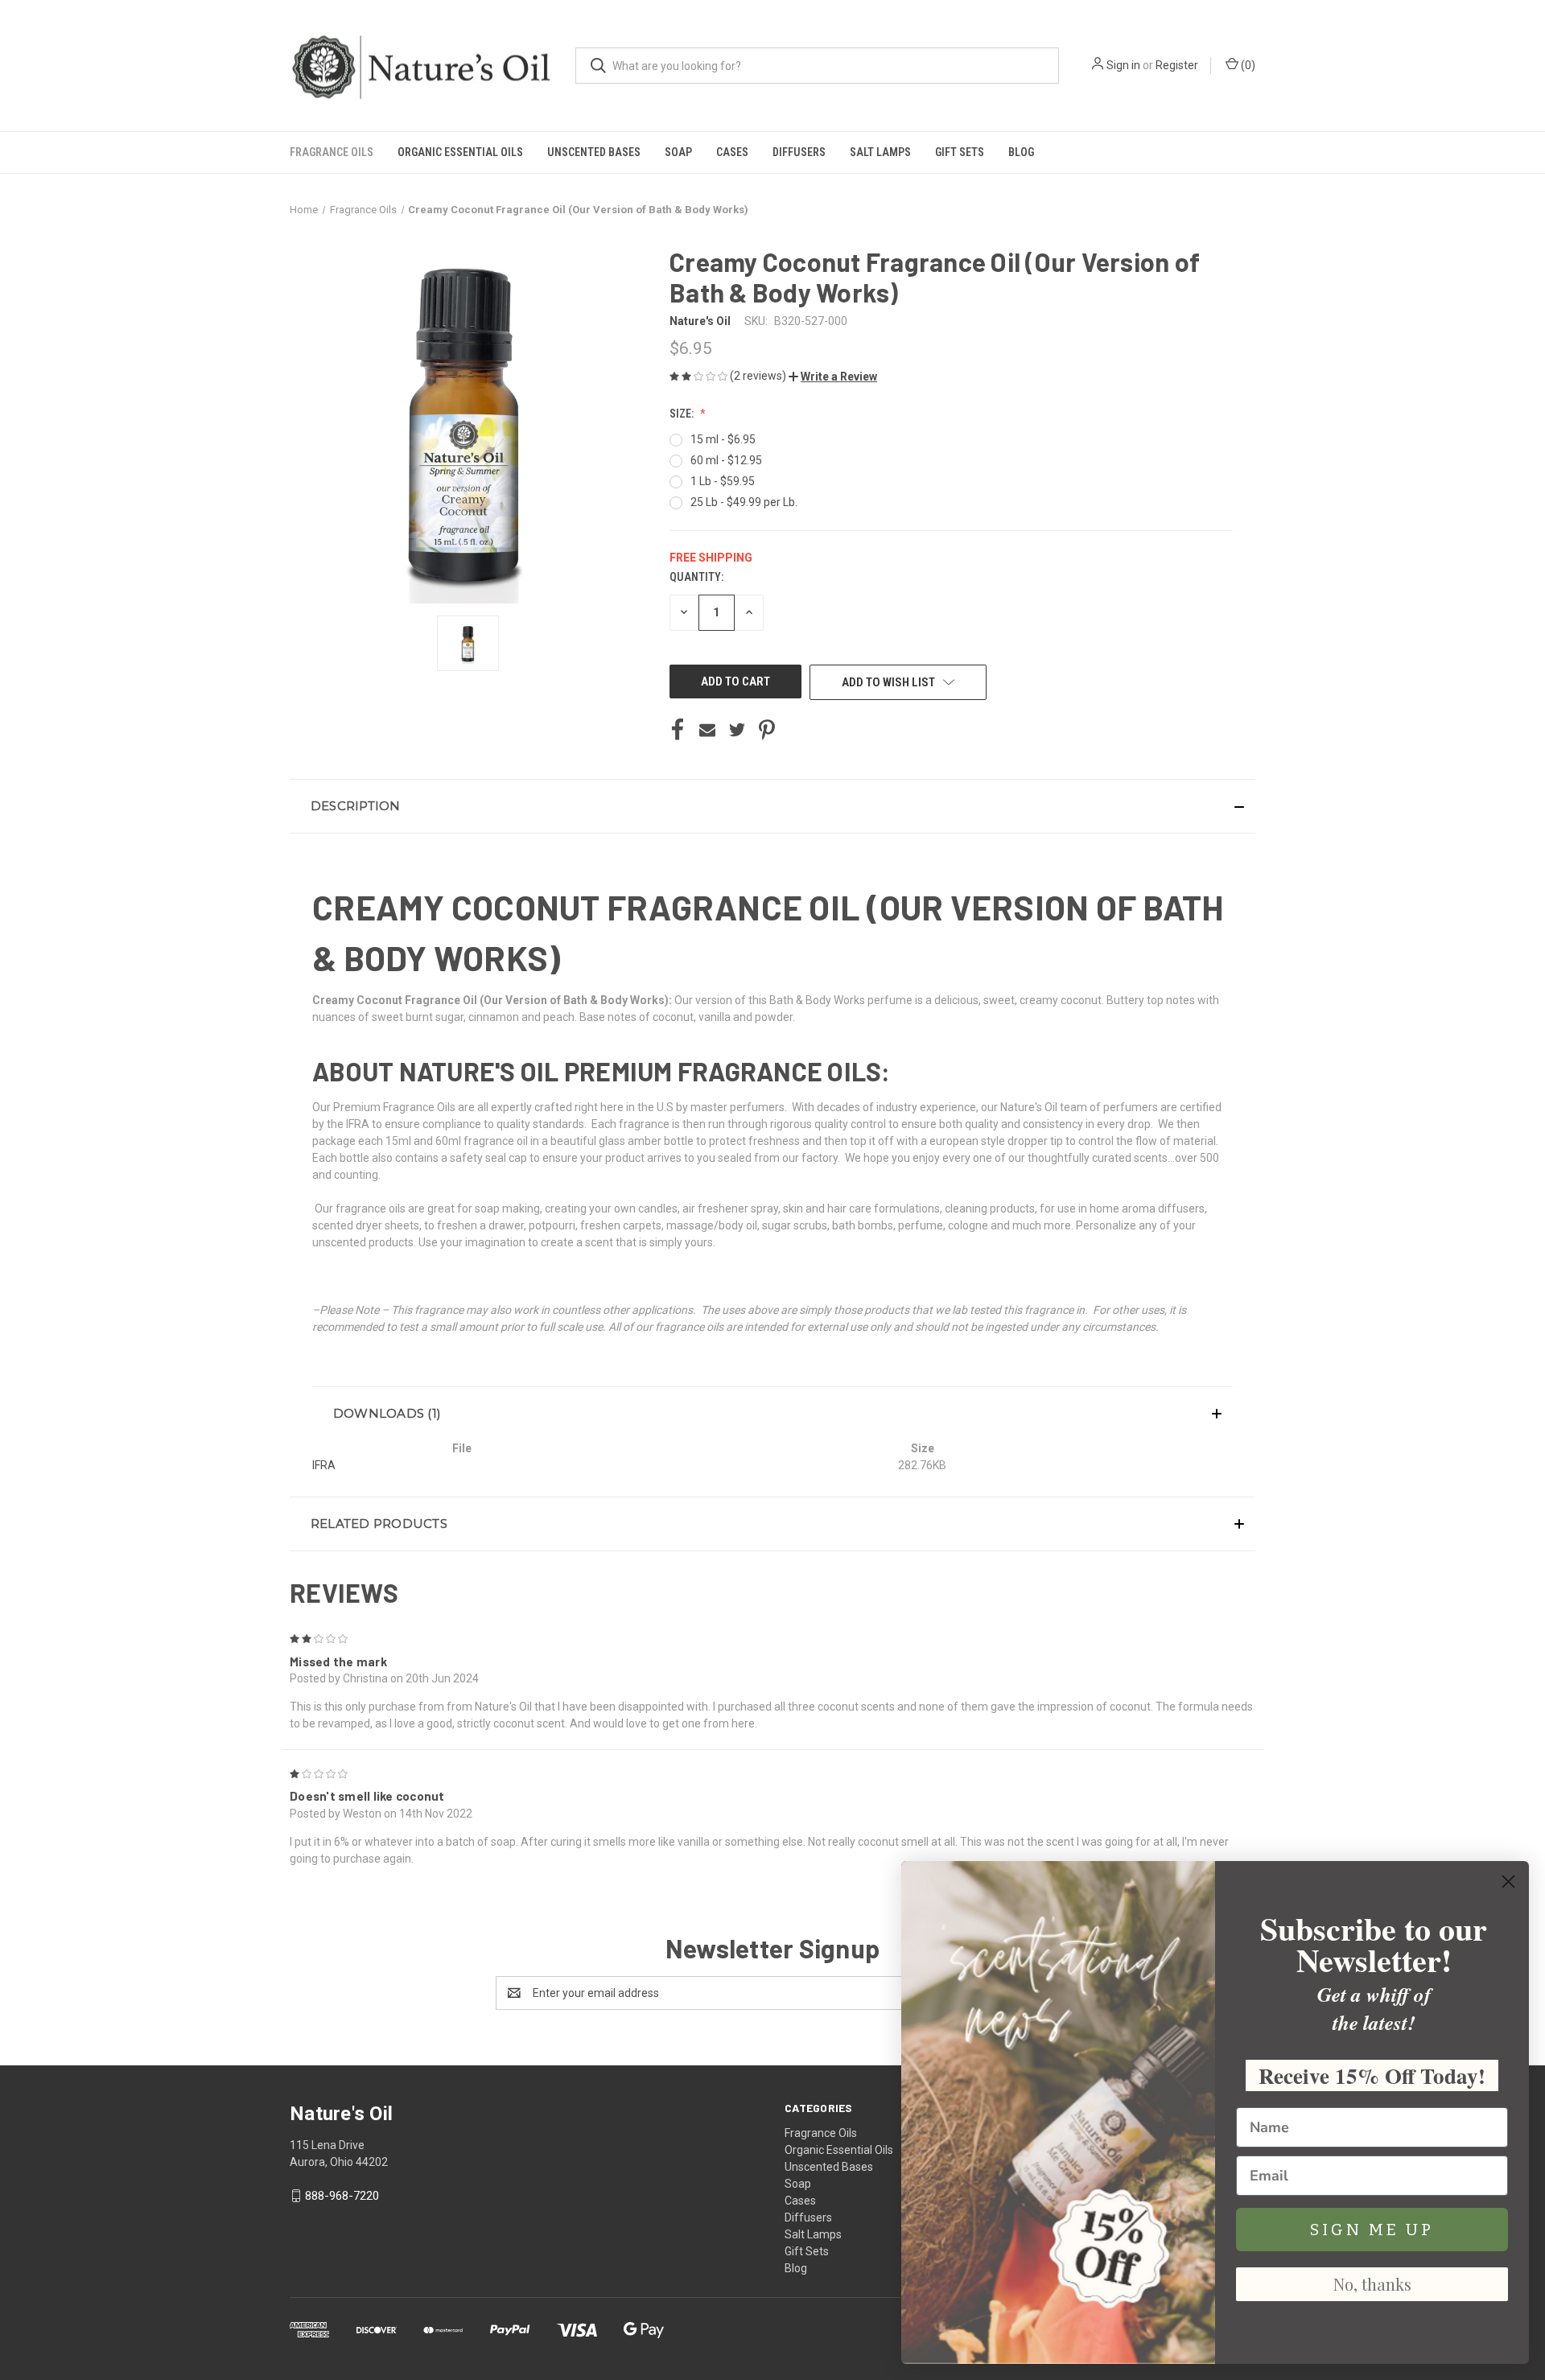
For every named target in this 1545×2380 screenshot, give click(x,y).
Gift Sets (960, 152)
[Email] (707, 730)
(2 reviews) (759, 376)
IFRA (324, 1465)
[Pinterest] (767, 730)
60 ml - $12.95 (726, 460)
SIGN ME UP (1372, 2230)
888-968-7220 (342, 2196)
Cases (732, 152)
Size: (683, 414)
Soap (678, 152)
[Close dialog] (1508, 1882)
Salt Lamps (880, 152)
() (1247, 65)
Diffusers (799, 152)
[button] (833, 377)
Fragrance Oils (332, 152)
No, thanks (1372, 2284)
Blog (1021, 152)
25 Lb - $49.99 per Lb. (744, 502)
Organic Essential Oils (460, 152)
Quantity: (696, 577)
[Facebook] (678, 730)
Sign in (1123, 65)
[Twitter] (737, 730)
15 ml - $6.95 (723, 439)
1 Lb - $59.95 (723, 481)
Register (1177, 65)
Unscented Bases (594, 152)
